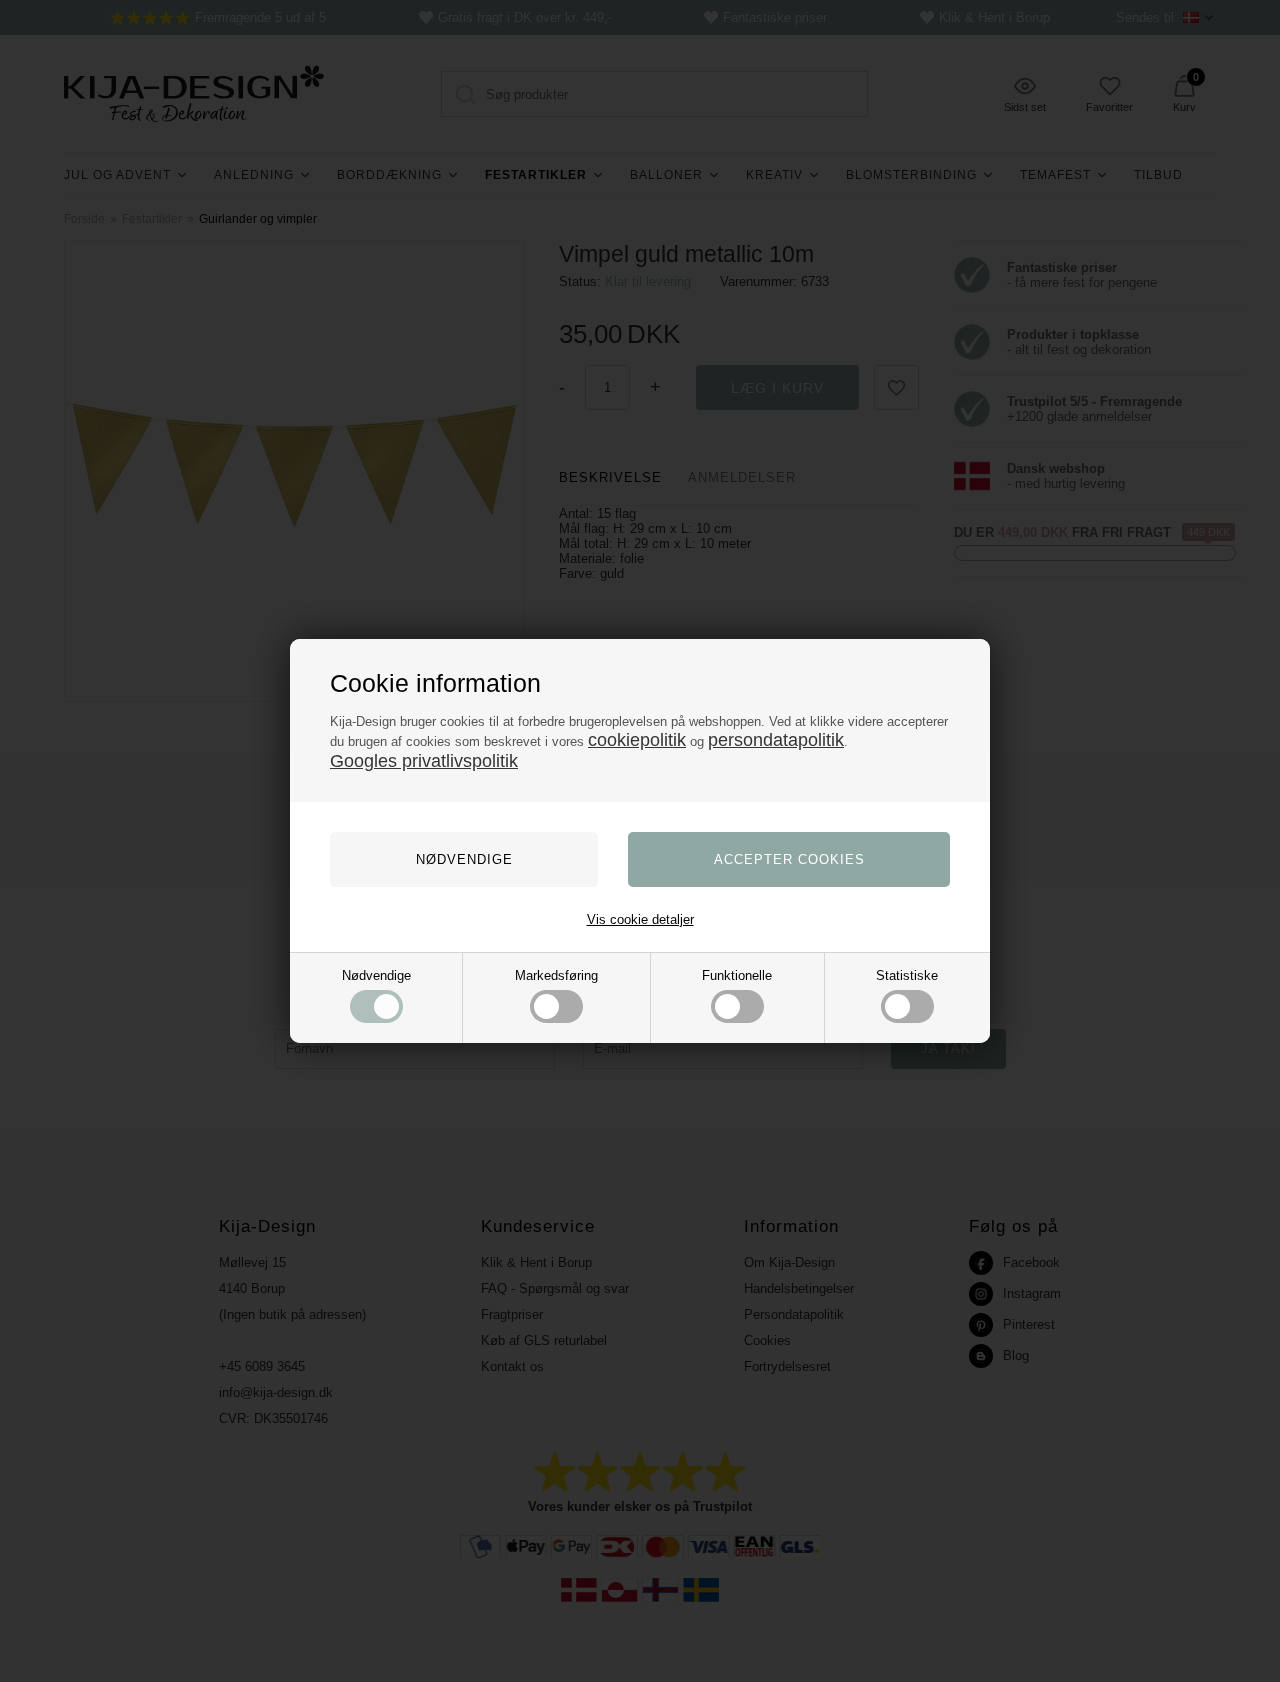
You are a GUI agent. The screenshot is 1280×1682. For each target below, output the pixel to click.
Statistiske (907, 975)
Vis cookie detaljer (640, 919)
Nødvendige (376, 975)
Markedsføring (556, 975)
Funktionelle (737, 975)
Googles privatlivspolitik (424, 761)
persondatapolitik (776, 740)
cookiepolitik (637, 740)
